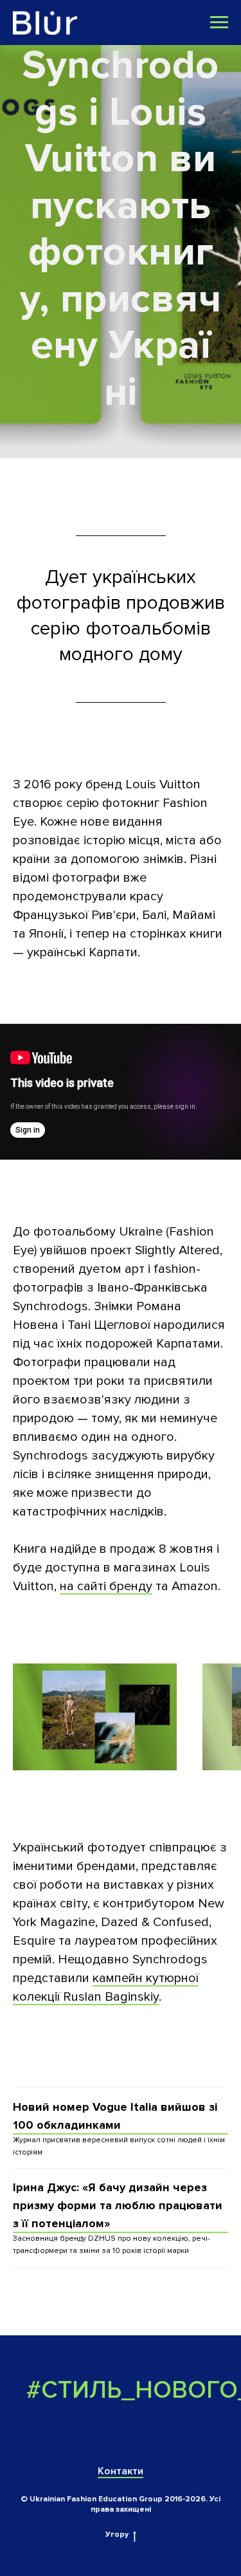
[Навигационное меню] (219, 23)
